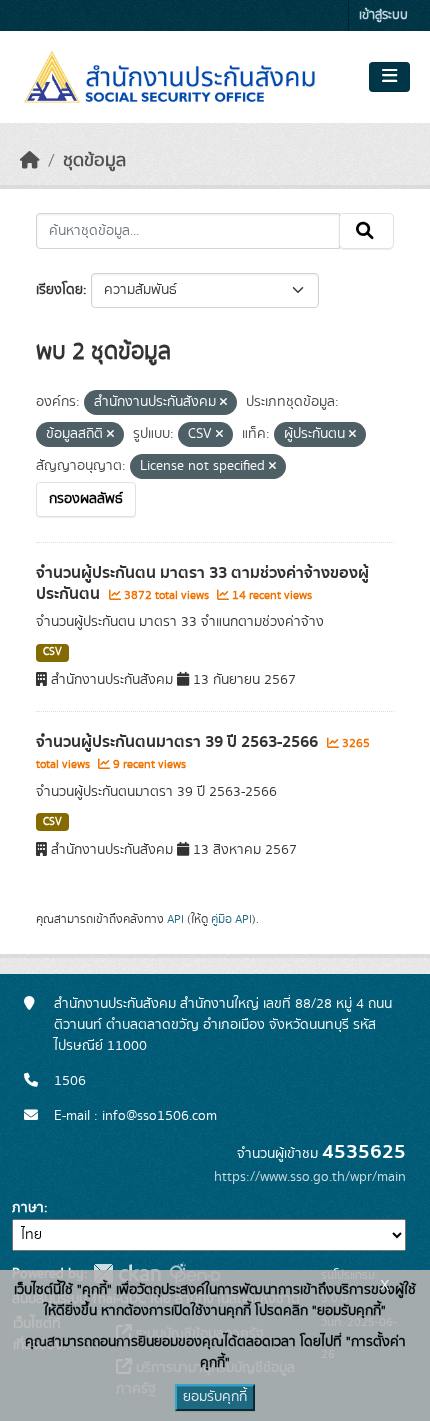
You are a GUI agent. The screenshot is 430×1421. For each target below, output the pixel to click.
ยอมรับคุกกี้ (215, 1397)
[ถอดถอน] (223, 403)
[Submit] (366, 231)
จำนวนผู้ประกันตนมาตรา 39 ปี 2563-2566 (179, 742)
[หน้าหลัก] (30, 161)
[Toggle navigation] (389, 77)
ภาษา (28, 1208)
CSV (52, 652)
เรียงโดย (59, 290)
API (175, 919)
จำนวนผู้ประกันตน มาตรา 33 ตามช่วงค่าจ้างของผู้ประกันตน (202, 583)
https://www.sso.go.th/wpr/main (310, 1177)
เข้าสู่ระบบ (383, 15)
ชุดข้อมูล (94, 161)
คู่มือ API (231, 919)
